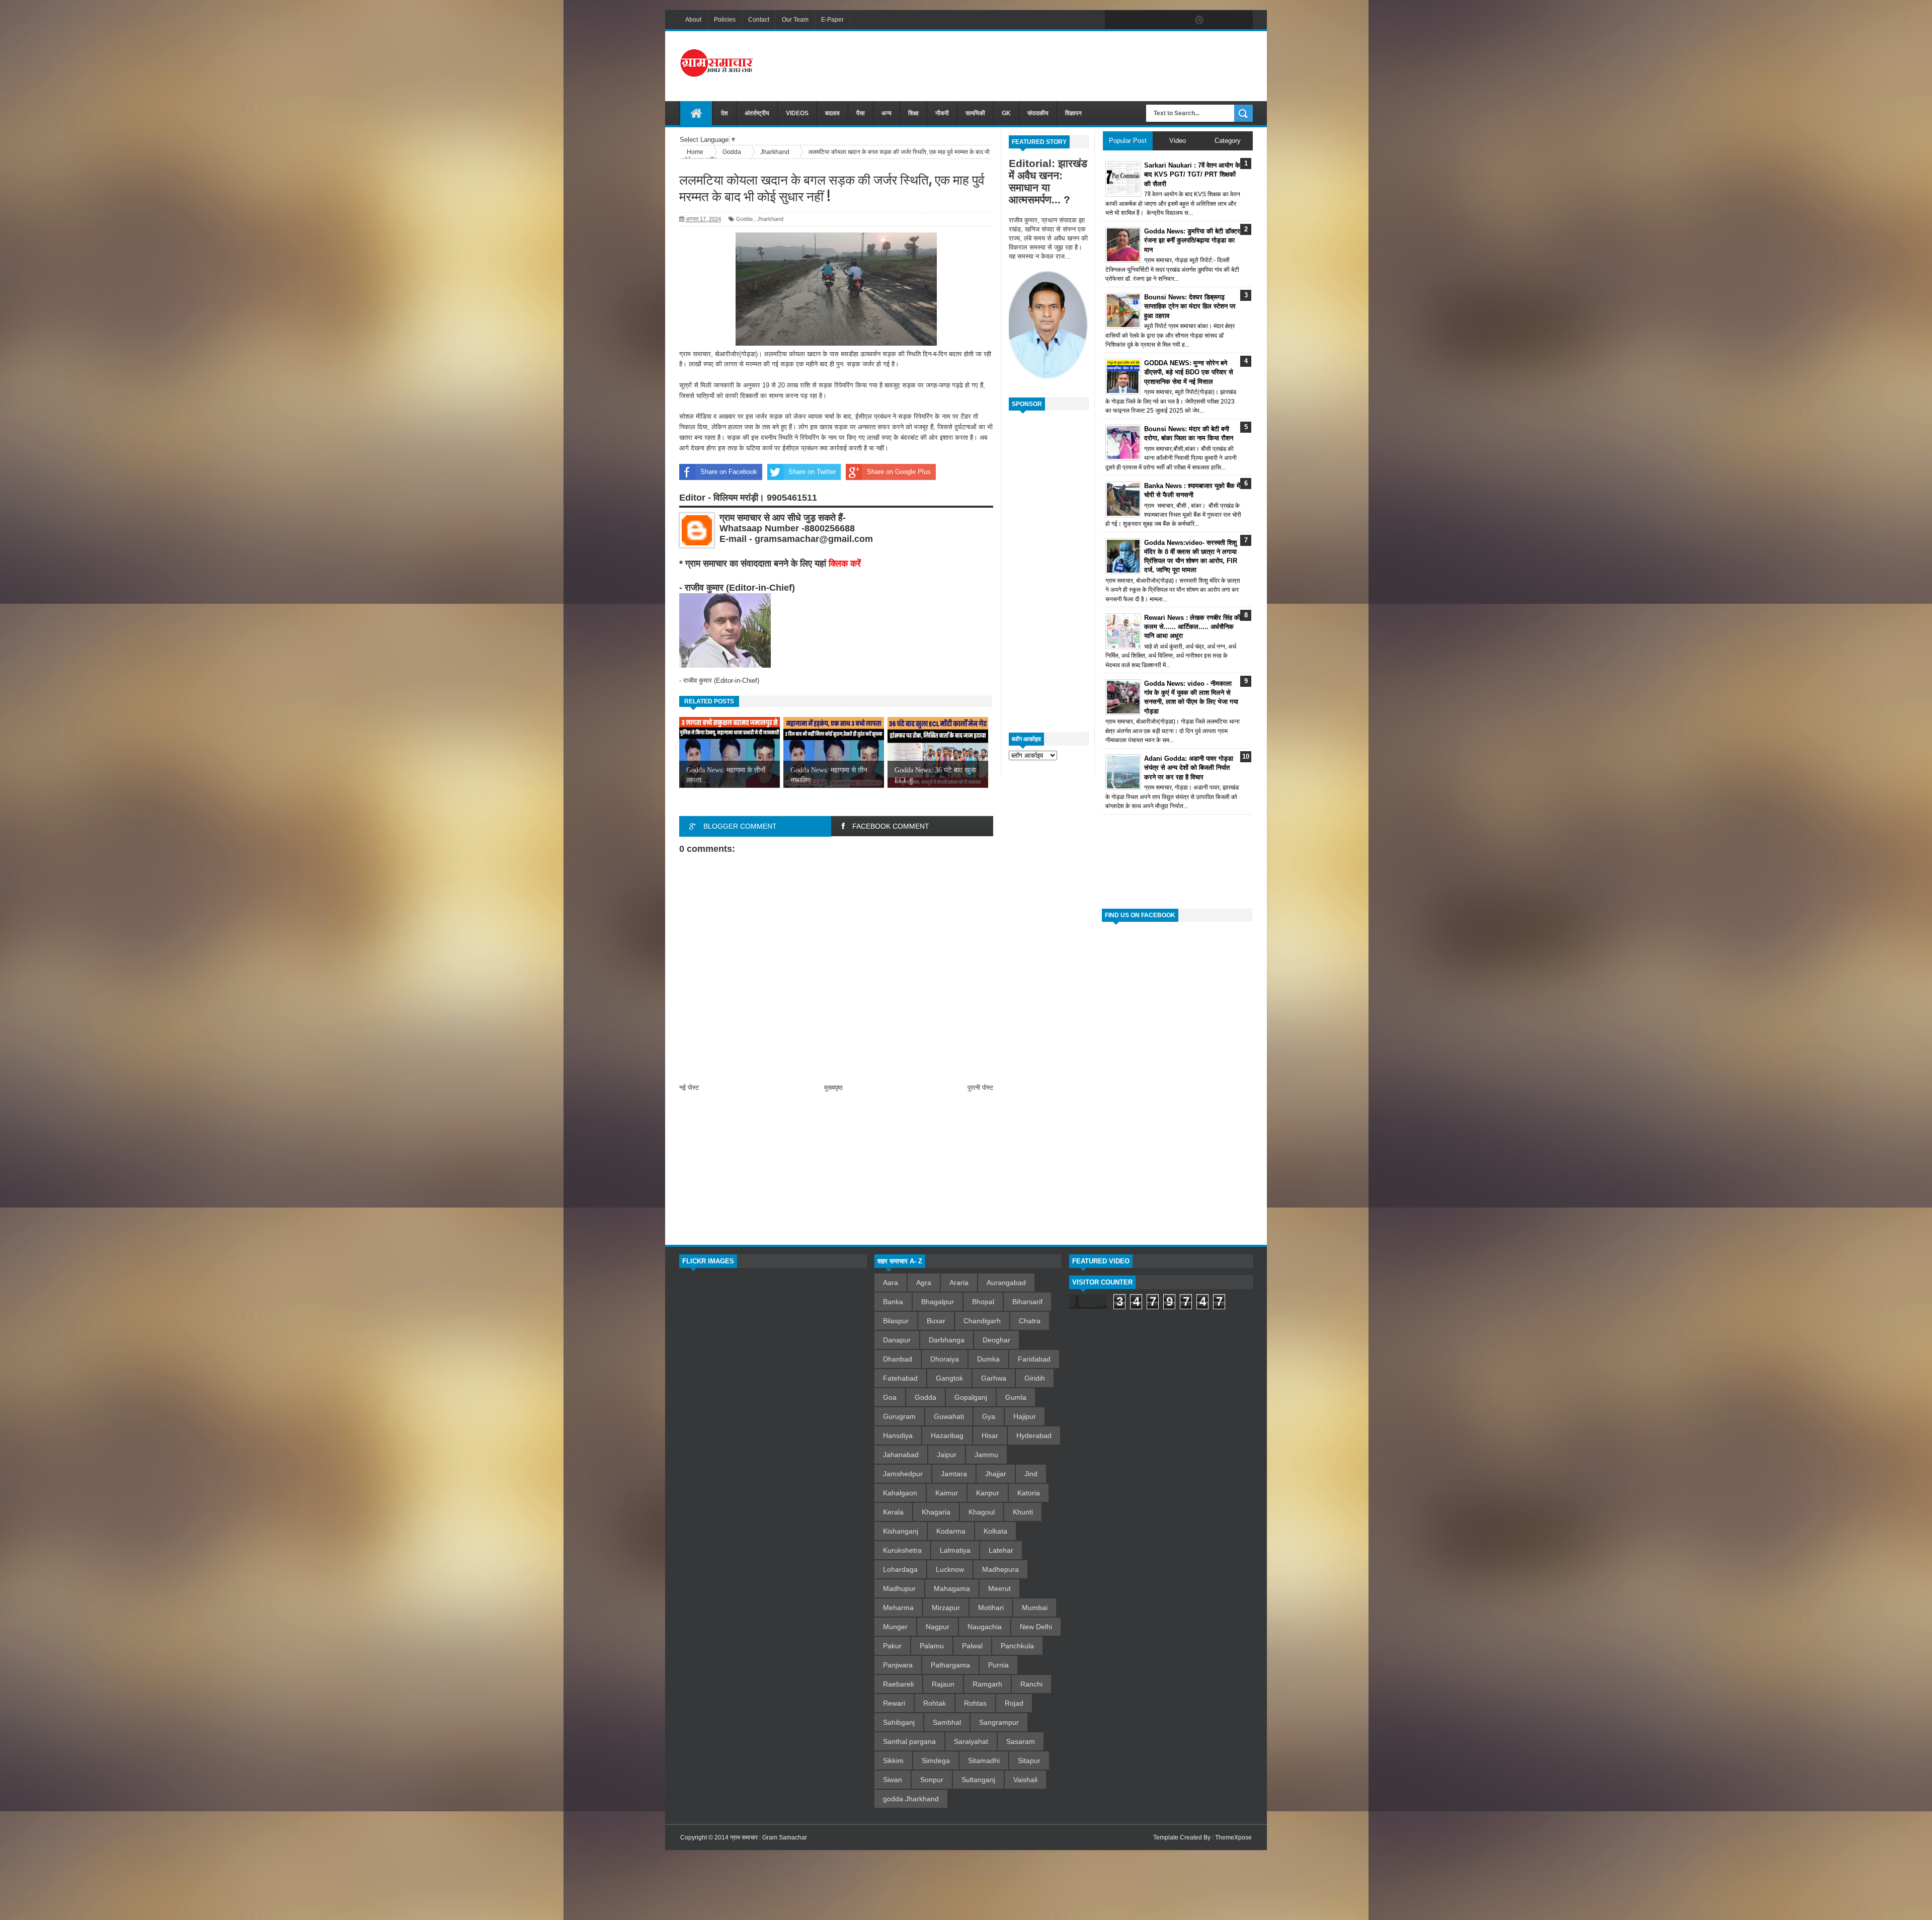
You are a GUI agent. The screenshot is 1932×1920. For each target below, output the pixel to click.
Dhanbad (898, 1359)
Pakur (892, 1646)
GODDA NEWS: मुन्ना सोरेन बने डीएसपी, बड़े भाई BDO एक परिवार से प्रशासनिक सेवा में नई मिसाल (1189, 372)
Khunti (1023, 1512)
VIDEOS (797, 113)
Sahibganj (899, 1722)
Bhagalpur (938, 1302)
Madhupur (899, 1588)
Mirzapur (946, 1608)
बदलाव (832, 113)
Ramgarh (987, 1684)
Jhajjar (996, 1474)
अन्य (887, 113)
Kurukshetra (902, 1550)
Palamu (932, 1646)
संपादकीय (1038, 113)
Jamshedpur (903, 1474)
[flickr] (1178, 20)
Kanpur (988, 1493)
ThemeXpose (1233, 1837)
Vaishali (1025, 1780)
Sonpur (932, 1780)
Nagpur (938, 1627)
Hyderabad (1034, 1435)
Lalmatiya (955, 1550)
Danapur (897, 1340)
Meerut (999, 1588)
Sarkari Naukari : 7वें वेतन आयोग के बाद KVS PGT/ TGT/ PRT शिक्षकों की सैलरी (1192, 174)
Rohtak (935, 1703)
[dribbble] (1199, 20)
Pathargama (950, 1665)
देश (725, 113)
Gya (989, 1416)
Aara (891, 1283)
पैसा (861, 113)
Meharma (898, 1608)
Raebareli (898, 1684)
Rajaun (943, 1684)
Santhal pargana (909, 1741)
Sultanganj (978, 1780)
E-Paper (832, 20)
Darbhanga (947, 1340)
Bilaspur (896, 1321)
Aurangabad (1006, 1283)
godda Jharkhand (911, 1799)
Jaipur (947, 1455)
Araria (959, 1283)
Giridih (1035, 1378)
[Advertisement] (1070, 65)
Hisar (990, 1435)
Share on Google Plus (899, 472)
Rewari (894, 1703)
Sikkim (893, 1761)
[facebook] (1115, 20)
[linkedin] (1221, 20)
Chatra (1030, 1321)
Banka (893, 1302)
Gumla (1016, 1397)
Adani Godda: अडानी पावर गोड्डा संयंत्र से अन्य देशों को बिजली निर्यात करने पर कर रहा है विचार (1189, 768)
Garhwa (994, 1378)
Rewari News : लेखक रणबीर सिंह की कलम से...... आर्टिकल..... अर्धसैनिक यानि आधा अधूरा (1192, 627)
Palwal (972, 1646)
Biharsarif (1027, 1302)
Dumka (988, 1359)
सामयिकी (975, 113)
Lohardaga (900, 1569)
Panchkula (1017, 1646)
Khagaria (936, 1512)
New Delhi (1036, 1627)
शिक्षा (913, 113)
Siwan (893, 1780)
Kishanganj (901, 1531)
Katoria (1029, 1493)
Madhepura (1000, 1569)
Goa (890, 1397)
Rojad (1014, 1703)
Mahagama (952, 1588)
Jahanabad (901, 1455)
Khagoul (982, 1512)
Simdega (936, 1761)
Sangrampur (999, 1722)
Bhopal (983, 1302)
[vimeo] (1157, 20)
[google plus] (1242, 20)
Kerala (893, 1512)
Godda (744, 219)
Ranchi (1031, 1684)
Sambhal (947, 1722)
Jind (1031, 1474)
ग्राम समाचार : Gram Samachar (769, 1837)
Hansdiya (898, 1435)
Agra (924, 1283)
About (693, 20)
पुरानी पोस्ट (980, 1088)
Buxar (936, 1321)
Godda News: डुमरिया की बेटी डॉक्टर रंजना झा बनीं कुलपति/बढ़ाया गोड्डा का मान (1192, 240)
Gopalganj (971, 1397)
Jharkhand (770, 219)
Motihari (991, 1608)
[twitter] (1136, 20)
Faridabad (1034, 1359)
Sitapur (1029, 1761)
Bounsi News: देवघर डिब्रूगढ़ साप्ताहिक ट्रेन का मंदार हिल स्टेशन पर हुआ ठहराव (1190, 306)
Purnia (998, 1665)
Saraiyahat (971, 1741)
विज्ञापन (1073, 113)
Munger (895, 1627)
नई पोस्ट (689, 1088)
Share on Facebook (729, 472)
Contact (759, 20)
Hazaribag (947, 1435)
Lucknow (950, 1569)
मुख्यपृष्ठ (833, 1088)
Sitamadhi (984, 1761)
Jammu (986, 1455)
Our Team (795, 20)
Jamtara (954, 1474)
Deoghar (996, 1340)
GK (1006, 113)
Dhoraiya (945, 1359)
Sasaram (1021, 1741)
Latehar (1001, 1550)
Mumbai (1035, 1608)
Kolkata (995, 1531)
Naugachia (985, 1627)
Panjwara (898, 1665)
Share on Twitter (812, 472)
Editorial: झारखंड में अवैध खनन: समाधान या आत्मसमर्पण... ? (1048, 181)
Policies (725, 20)
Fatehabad (900, 1378)
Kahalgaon (900, 1493)
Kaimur (947, 1493)
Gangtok (949, 1378)
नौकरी (942, 113)
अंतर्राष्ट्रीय (757, 113)
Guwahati (949, 1416)
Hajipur (1025, 1416)
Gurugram (899, 1416)
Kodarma (951, 1531)
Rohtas (975, 1703)
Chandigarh (982, 1321)
